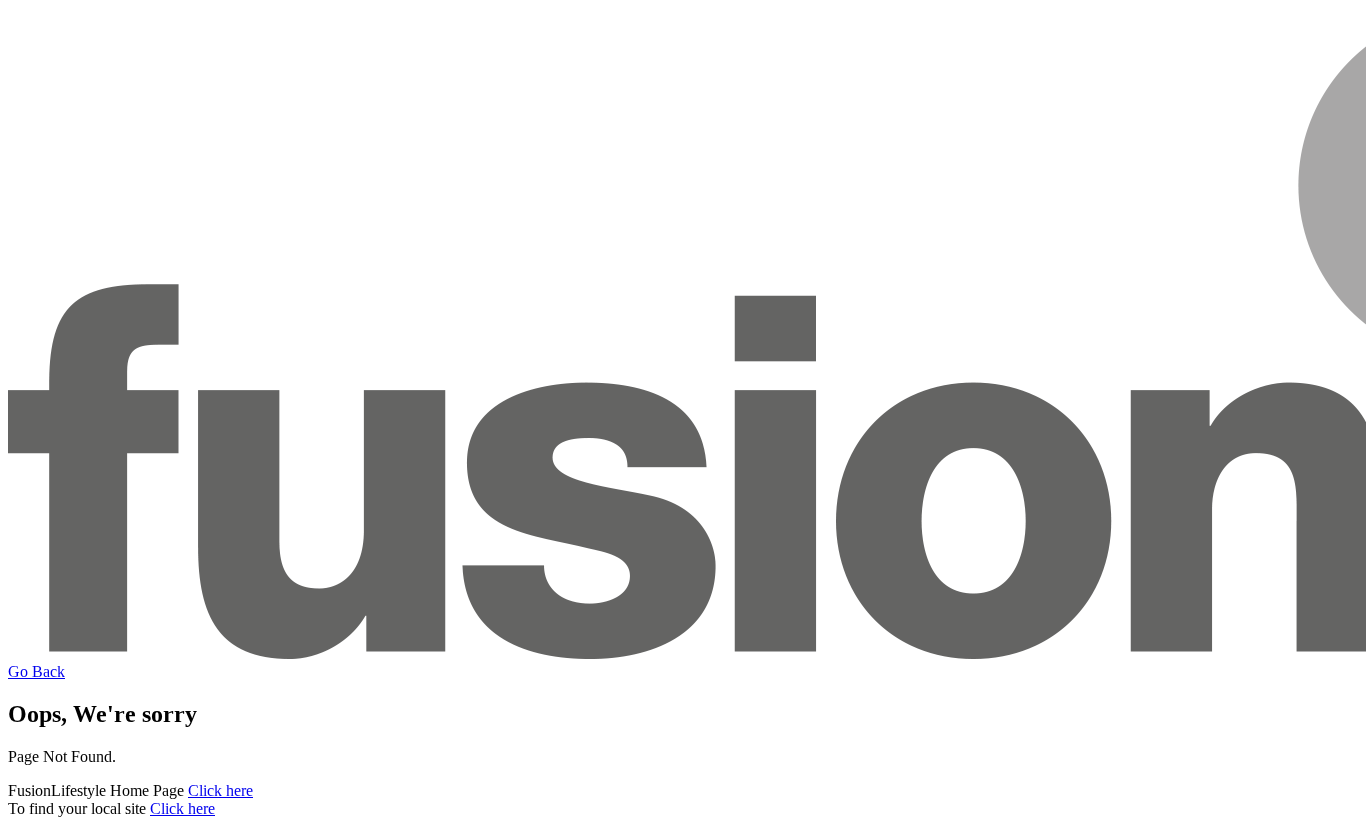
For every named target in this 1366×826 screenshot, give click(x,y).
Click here (220, 790)
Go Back (36, 671)
